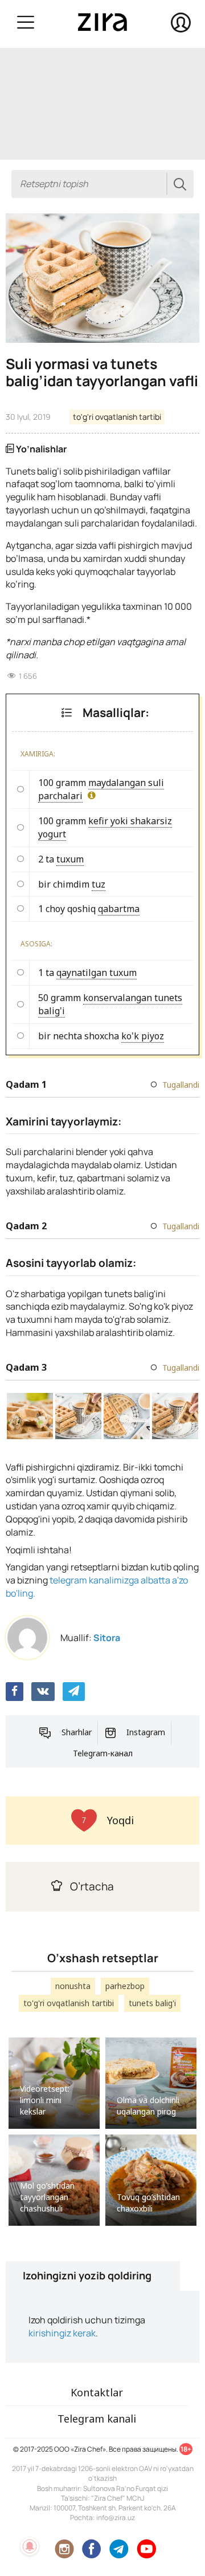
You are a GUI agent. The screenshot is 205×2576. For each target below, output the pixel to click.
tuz (99, 884)
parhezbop (125, 1986)
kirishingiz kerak (62, 2333)
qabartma (119, 909)
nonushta (73, 1986)
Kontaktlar (97, 2392)
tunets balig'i (152, 2003)
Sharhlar (77, 1732)
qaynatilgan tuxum (97, 973)
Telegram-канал (103, 1753)
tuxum (70, 859)
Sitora (107, 1638)
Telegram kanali (97, 2419)
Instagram (146, 1732)
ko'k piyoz (143, 1036)
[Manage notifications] (30, 2546)
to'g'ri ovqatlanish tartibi (117, 417)
